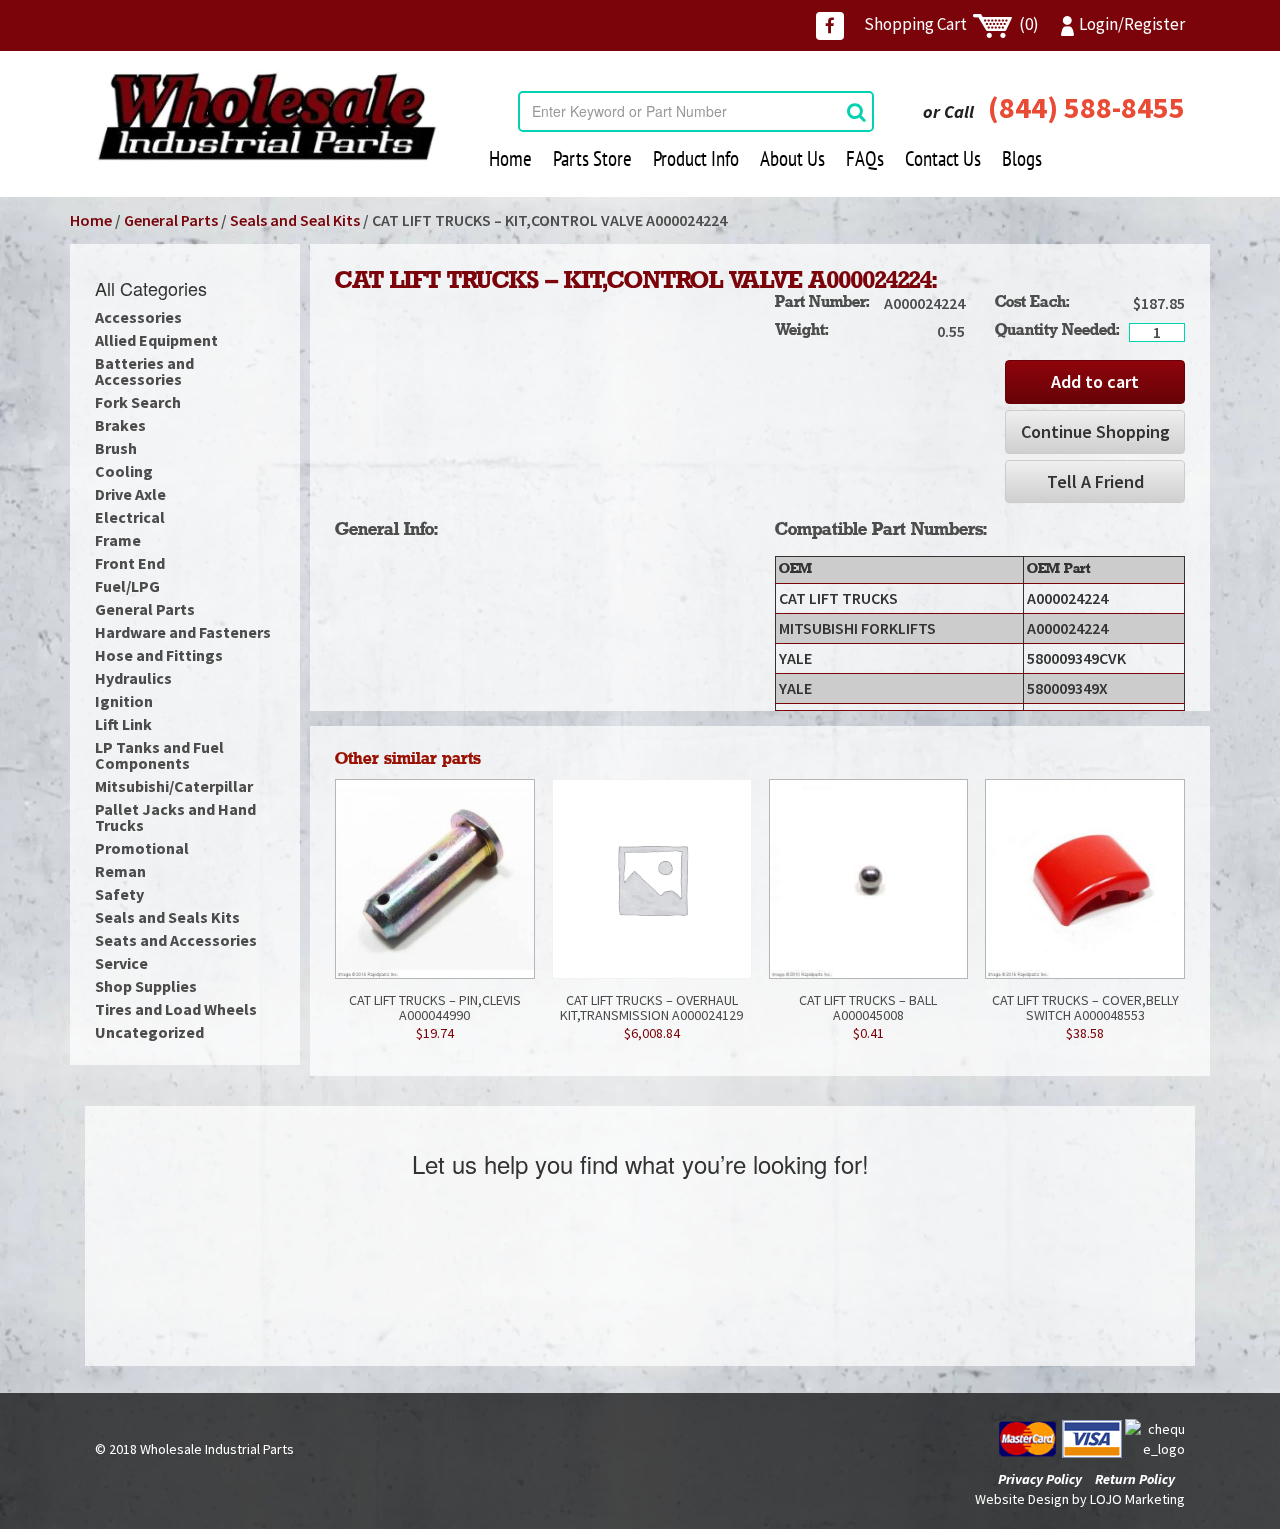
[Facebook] (830, 26)
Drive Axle (130, 494)
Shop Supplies (146, 986)
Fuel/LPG (127, 586)
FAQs (865, 158)
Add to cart (1095, 381)
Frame (118, 540)
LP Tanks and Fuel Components (159, 755)
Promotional (142, 848)
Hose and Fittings (159, 655)
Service (121, 963)
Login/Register (1132, 24)
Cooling (124, 471)
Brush (116, 448)
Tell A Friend (1095, 481)
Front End (130, 563)
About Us (792, 158)
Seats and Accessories (176, 940)
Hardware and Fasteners (183, 632)
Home (510, 158)
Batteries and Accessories (144, 371)
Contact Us (943, 158)
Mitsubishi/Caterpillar (174, 786)
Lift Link (123, 724)
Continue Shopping (1095, 431)
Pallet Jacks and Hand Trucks (175, 817)
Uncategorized (149, 1032)
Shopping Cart (951, 24)
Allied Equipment (156, 340)
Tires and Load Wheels (176, 1009)
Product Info (696, 158)
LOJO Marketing (1137, 1499)
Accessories (138, 317)
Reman (120, 871)
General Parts (171, 220)
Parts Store (592, 158)
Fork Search (138, 402)
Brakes (120, 425)
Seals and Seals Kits (167, 917)
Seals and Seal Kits (295, 220)
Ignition (124, 701)
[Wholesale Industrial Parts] (266, 117)
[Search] (856, 111)
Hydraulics (133, 678)
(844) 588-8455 (1086, 107)
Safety (119, 894)
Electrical (130, 517)
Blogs (1022, 158)
